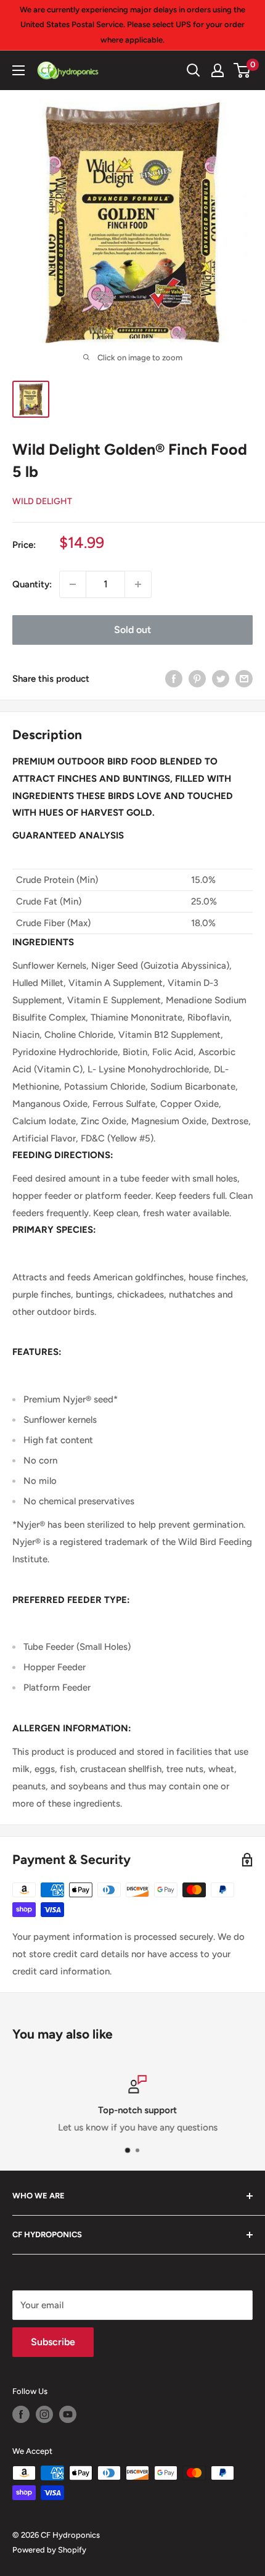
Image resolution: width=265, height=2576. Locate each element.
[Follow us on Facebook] (21, 2414)
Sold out (132, 630)
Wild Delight (42, 501)
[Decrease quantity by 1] (73, 584)
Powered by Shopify (49, 2550)
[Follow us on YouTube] (68, 2414)
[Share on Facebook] (174, 678)
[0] (243, 70)
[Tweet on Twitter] (221, 678)
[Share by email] (244, 678)
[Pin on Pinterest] (197, 678)
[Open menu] (18, 70)
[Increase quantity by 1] (138, 584)
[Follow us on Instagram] (44, 2414)
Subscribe (53, 2342)
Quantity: (32, 584)
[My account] (218, 70)
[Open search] (194, 70)
